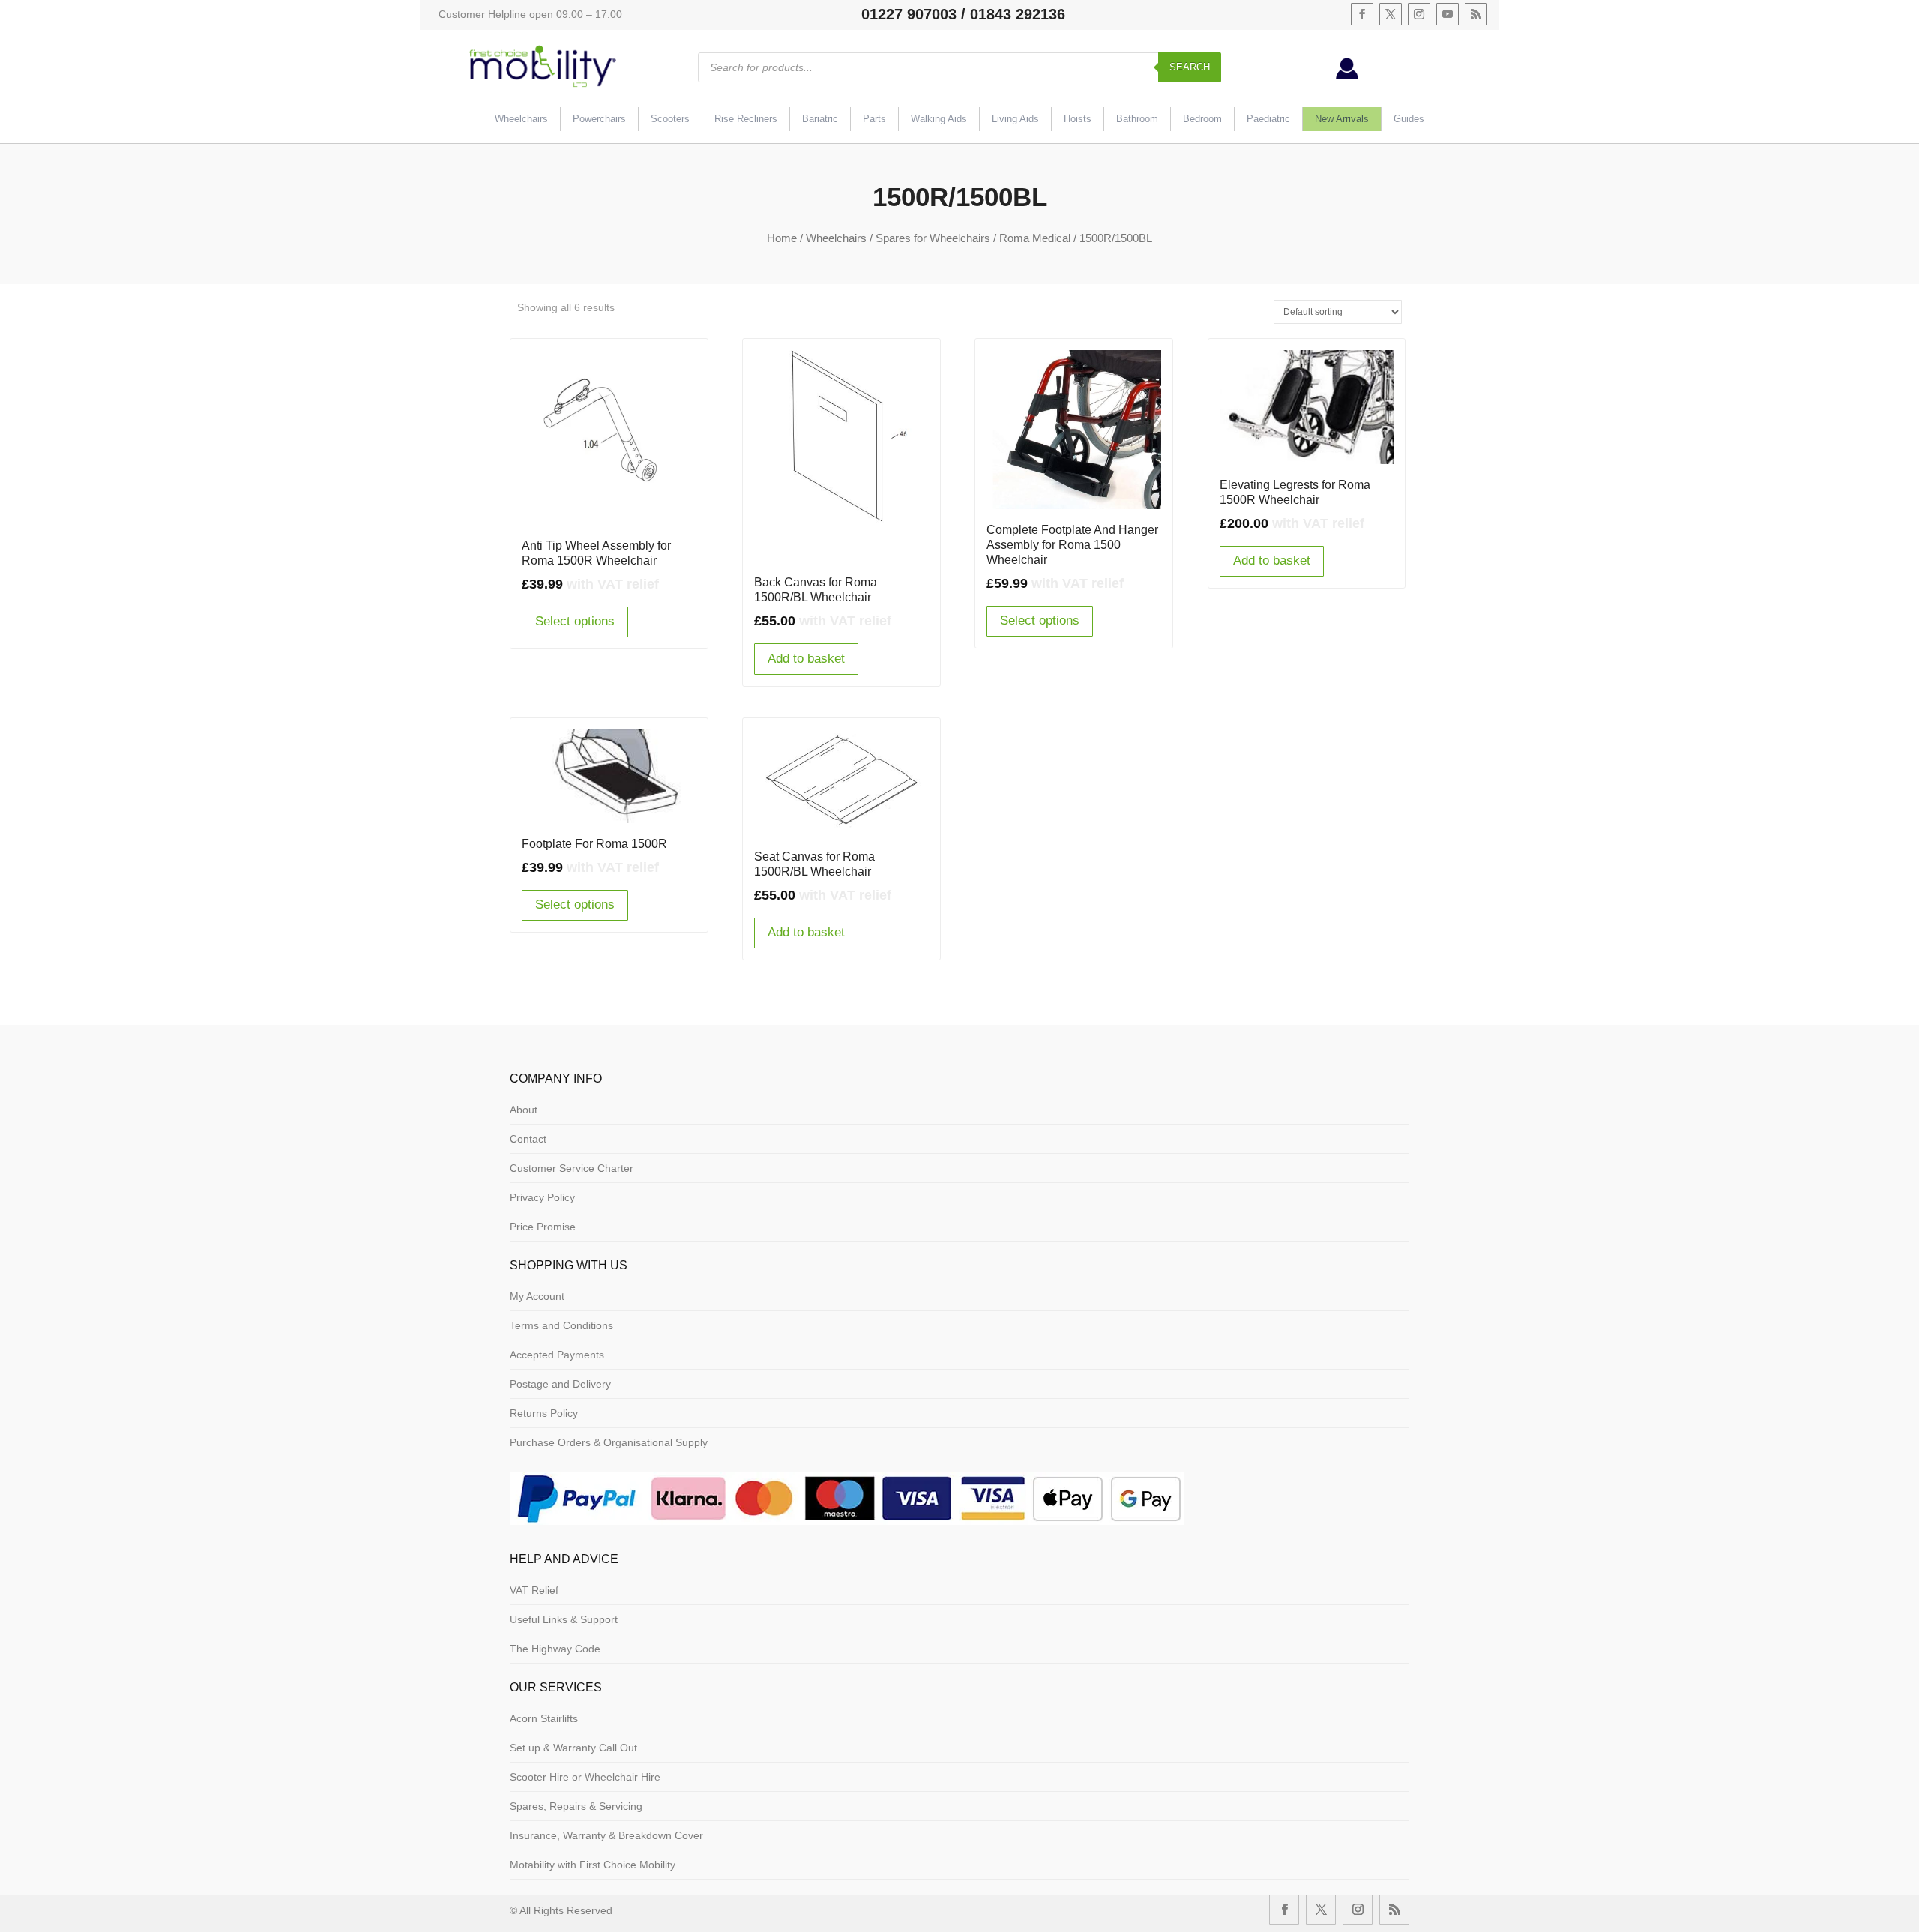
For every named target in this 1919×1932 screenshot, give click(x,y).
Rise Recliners (746, 119)
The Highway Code (555, 1649)
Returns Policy (544, 1413)
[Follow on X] (1391, 14)
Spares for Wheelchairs (933, 238)
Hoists (1078, 119)
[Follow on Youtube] (1447, 14)
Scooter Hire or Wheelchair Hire (585, 1777)
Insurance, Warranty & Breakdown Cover (606, 1835)
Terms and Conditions (561, 1325)
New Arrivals (1342, 119)
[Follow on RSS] (1476, 14)
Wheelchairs (521, 119)
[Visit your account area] (1347, 76)
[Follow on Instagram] (1419, 14)
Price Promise (543, 1227)
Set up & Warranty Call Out (573, 1748)
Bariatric (820, 119)
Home (782, 238)
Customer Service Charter (572, 1168)
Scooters (670, 119)
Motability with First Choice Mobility (593, 1865)
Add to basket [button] (806, 659)
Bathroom (1137, 119)
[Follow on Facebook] (1362, 14)
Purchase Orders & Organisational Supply (609, 1442)
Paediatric (1268, 119)
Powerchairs (599, 119)
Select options (575, 621)
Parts (874, 119)
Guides (1409, 119)
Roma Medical (1035, 238)
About (524, 1110)
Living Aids (1015, 119)
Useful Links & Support (564, 1619)
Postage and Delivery (560, 1384)
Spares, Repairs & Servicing (576, 1806)
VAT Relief (534, 1590)
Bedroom (1202, 119)
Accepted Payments (557, 1355)
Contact (528, 1139)
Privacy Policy (542, 1197)
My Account (537, 1296)
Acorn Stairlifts (544, 1718)
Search (1190, 67)
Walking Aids (939, 119)
